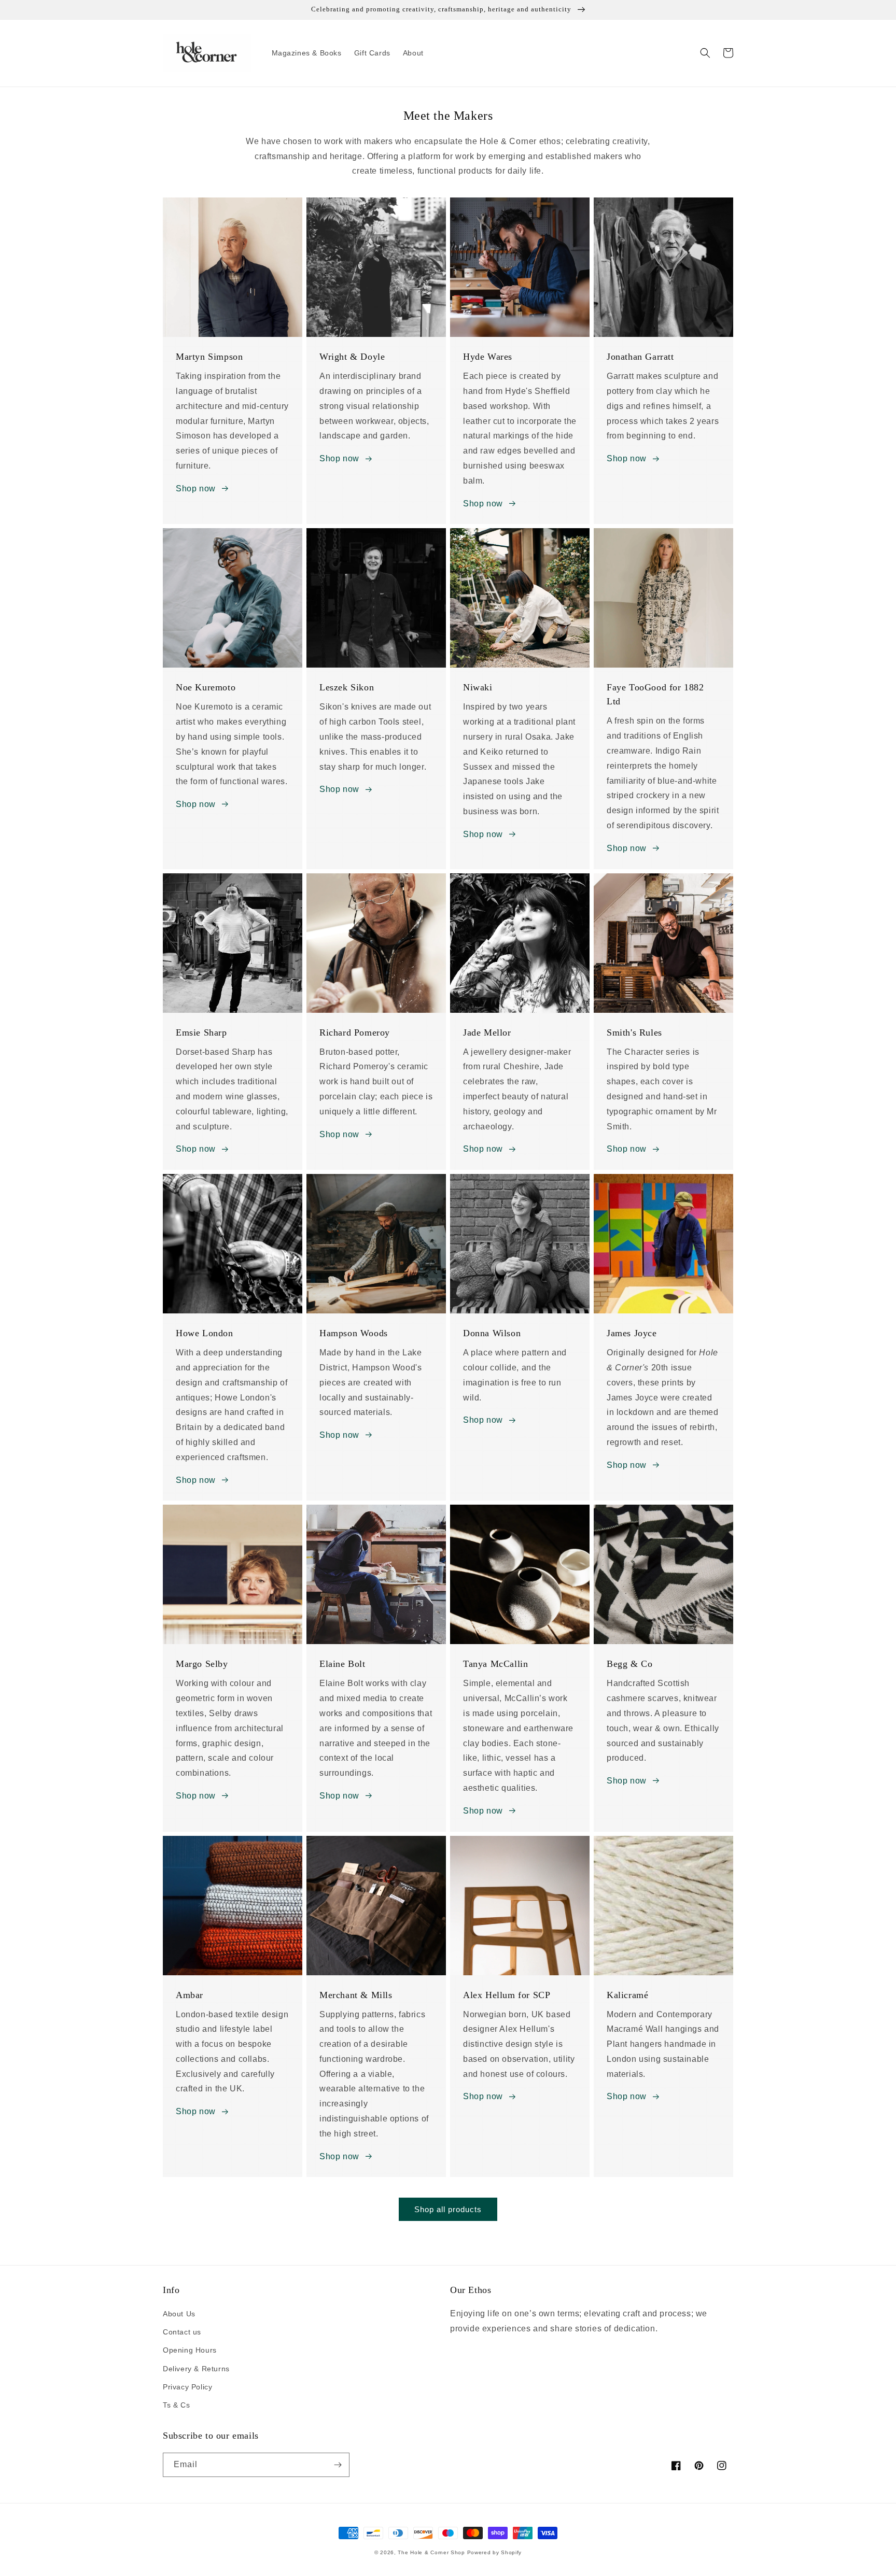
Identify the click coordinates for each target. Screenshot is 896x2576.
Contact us (182, 2332)
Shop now (196, 489)
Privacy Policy (187, 2387)
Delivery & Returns (196, 2369)
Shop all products (448, 2209)
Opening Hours (190, 2350)
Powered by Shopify (495, 2552)
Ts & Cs (176, 2405)
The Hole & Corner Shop (431, 2552)
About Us (179, 2314)
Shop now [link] (627, 848)
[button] (705, 53)
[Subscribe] (338, 2465)
